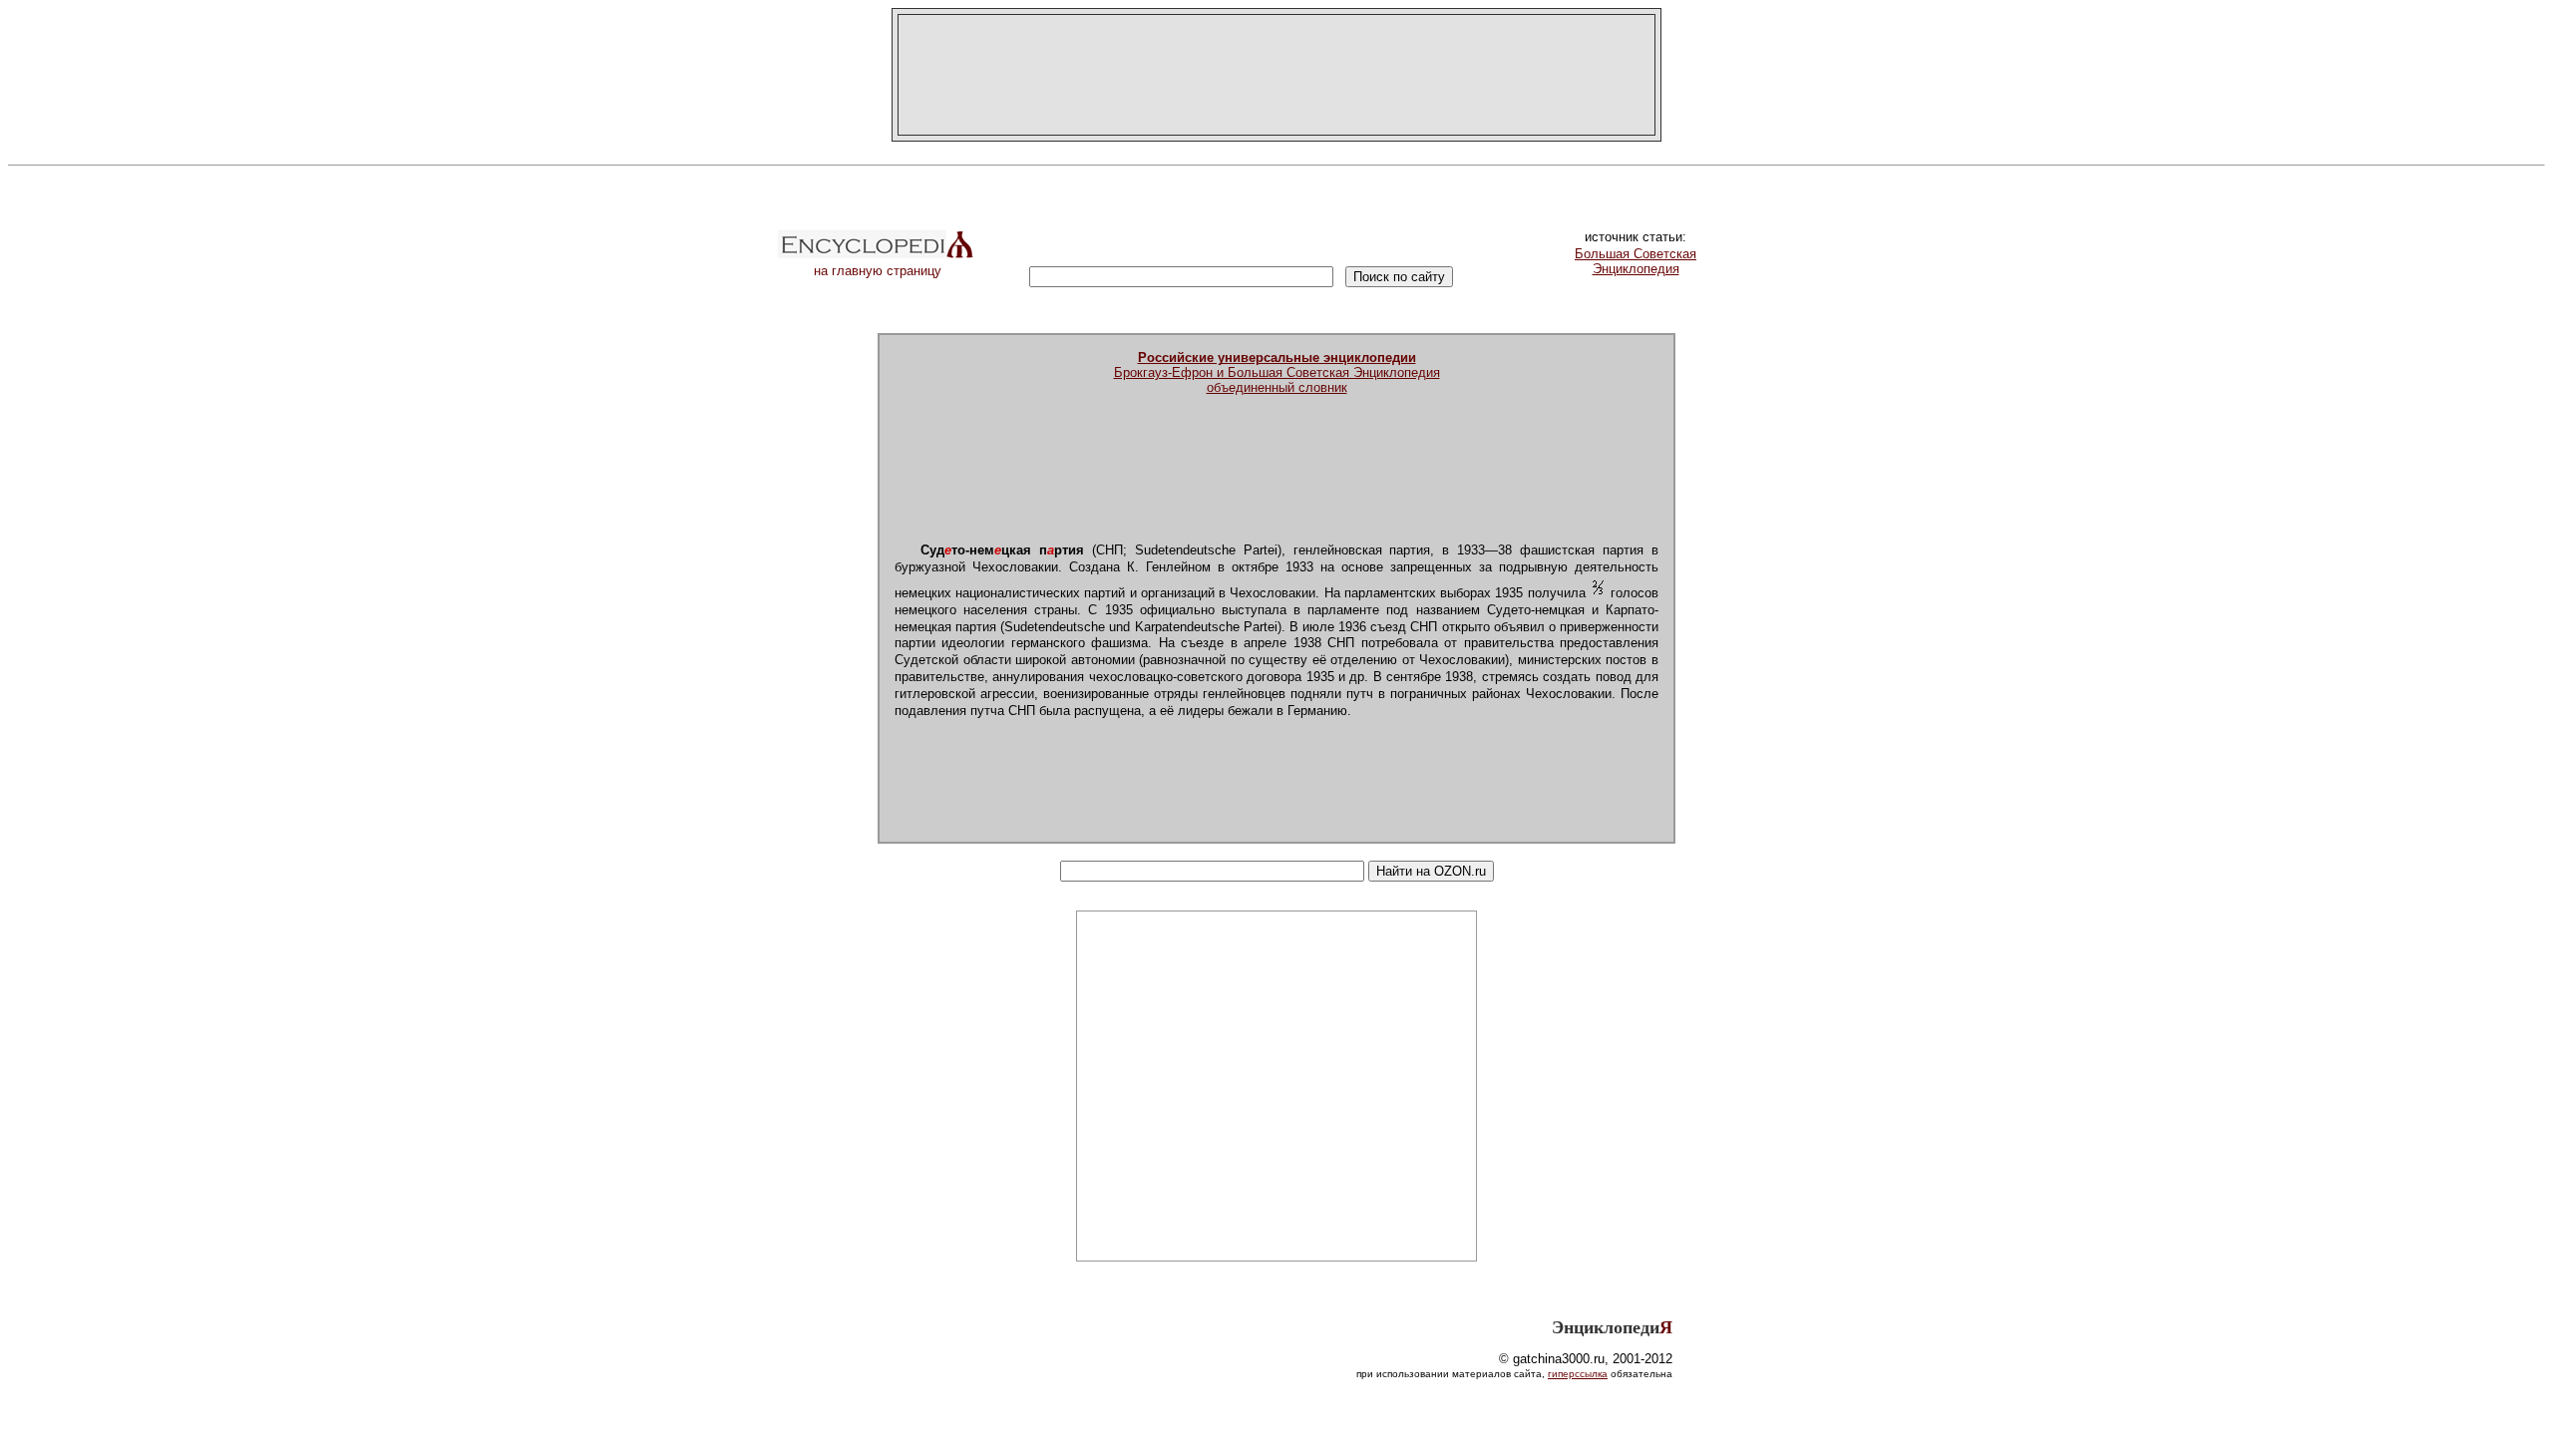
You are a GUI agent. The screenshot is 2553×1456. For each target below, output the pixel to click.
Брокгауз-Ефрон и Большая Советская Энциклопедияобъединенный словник (1277, 372)
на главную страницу (878, 271)
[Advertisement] (1276, 75)
